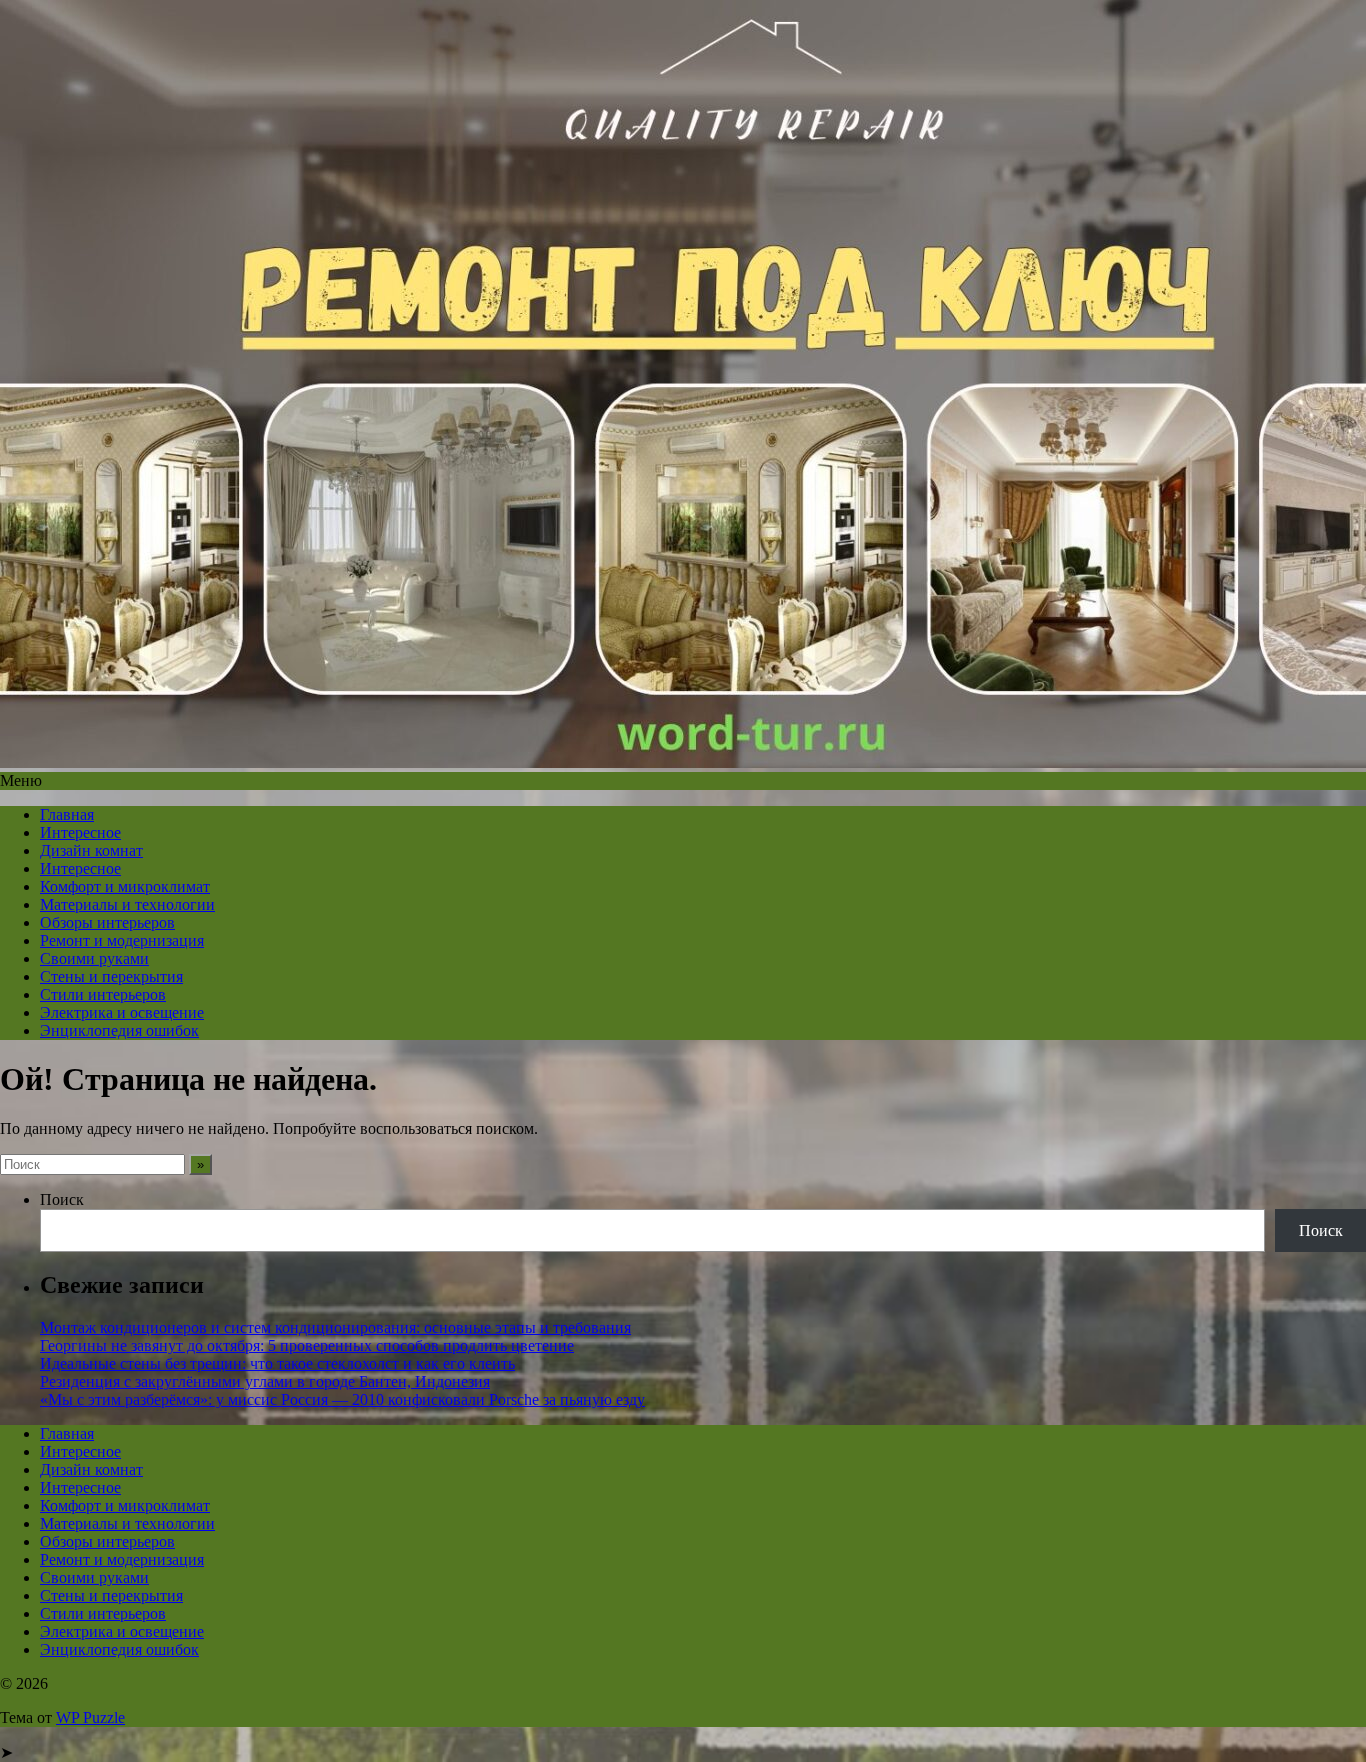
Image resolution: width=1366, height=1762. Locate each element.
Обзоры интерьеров (107, 922)
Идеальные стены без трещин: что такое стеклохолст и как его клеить (277, 1363)
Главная (67, 814)
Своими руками (94, 958)
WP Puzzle (90, 1717)
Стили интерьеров (103, 994)
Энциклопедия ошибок (119, 1030)
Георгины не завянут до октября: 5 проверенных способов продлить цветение (307, 1345)
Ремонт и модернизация (122, 940)
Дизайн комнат (91, 850)
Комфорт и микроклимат (125, 886)
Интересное (80, 832)
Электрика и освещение (122, 1012)
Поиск (62, 1199)
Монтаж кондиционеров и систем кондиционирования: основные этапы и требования (335, 1327)
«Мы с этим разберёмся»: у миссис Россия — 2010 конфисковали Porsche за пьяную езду (342, 1399)
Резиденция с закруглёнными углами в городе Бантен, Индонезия (265, 1381)
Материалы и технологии (127, 904)
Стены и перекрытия (111, 976)
